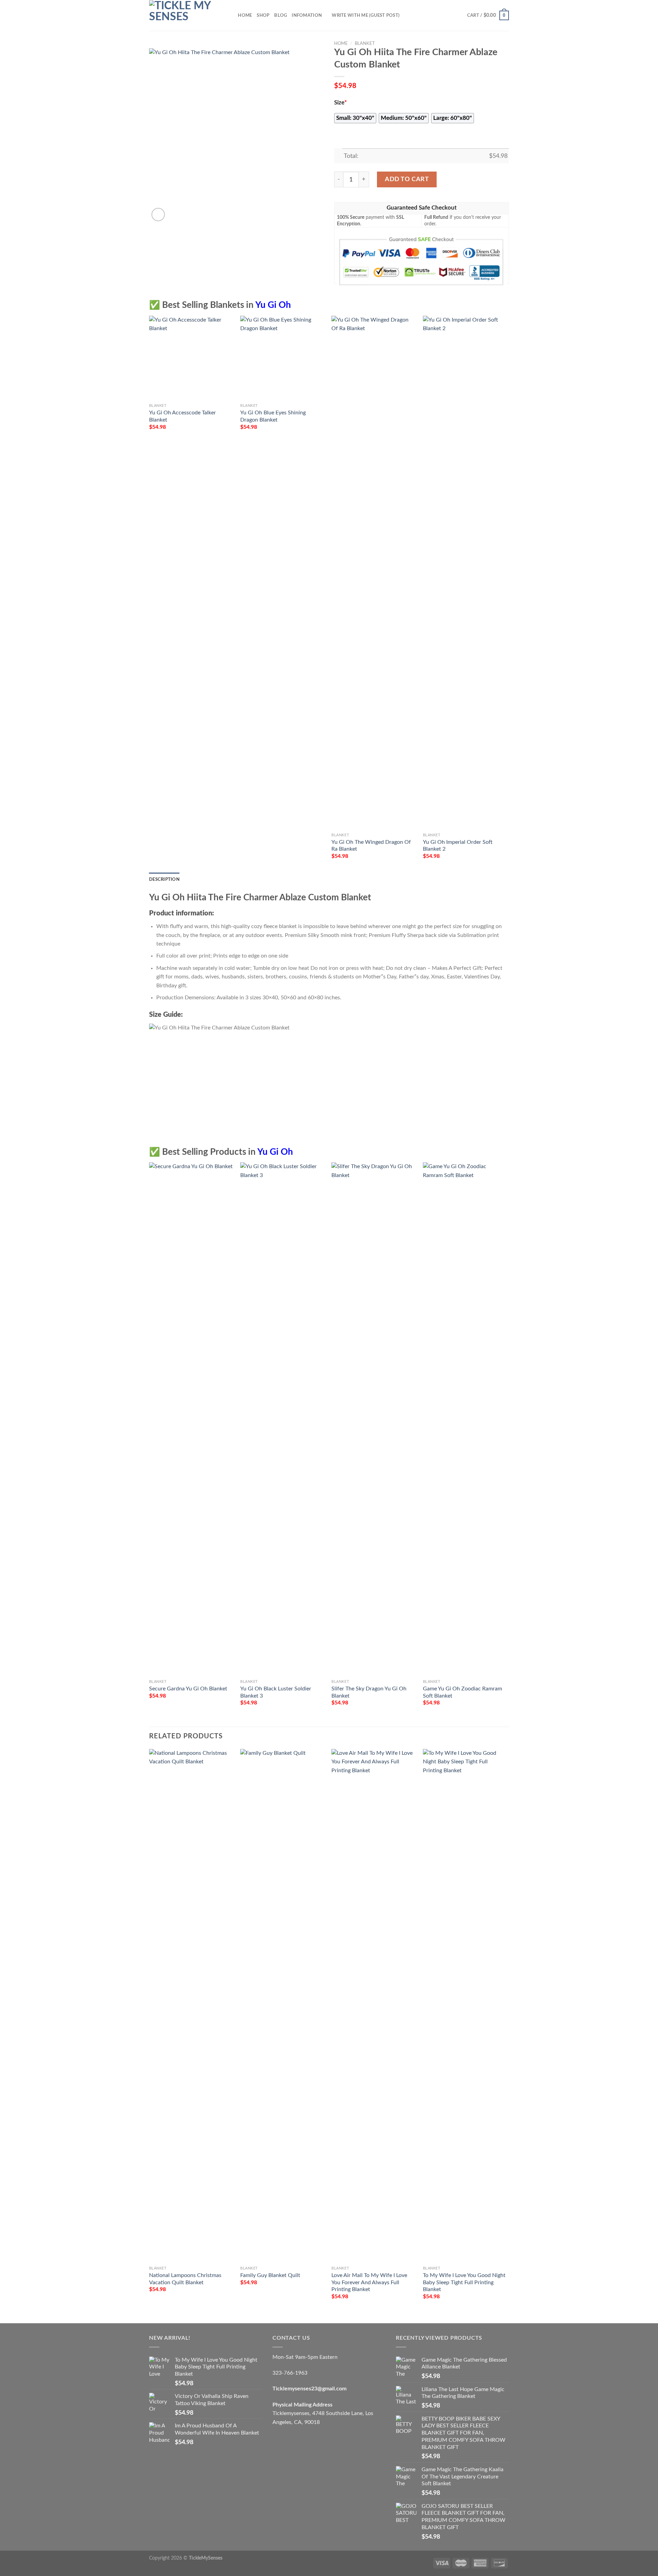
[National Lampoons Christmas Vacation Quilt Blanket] (191, 2006)
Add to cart (407, 179)
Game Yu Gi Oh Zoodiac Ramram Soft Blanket (462, 1692)
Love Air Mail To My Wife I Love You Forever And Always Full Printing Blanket (369, 2282)
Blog (281, 15)
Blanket (365, 43)
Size (340, 103)
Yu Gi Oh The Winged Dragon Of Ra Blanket (371, 846)
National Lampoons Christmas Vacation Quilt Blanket (185, 2279)
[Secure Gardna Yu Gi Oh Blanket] (191, 1419)
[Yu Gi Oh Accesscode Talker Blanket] (191, 358)
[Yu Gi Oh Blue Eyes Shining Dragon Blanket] (283, 358)
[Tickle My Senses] (183, 15)
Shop (263, 15)
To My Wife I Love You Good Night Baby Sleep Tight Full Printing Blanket (464, 2282)
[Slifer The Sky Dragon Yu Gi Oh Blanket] (374, 1419)
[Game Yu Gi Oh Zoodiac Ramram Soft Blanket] (465, 1419)
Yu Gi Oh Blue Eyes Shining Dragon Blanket (273, 416)
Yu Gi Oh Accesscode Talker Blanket (182, 416)
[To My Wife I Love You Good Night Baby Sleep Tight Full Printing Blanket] (465, 2006)
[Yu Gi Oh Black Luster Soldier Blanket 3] (283, 1419)
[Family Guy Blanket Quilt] (283, 2006)
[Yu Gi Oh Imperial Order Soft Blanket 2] (465, 573)
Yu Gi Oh (273, 305)
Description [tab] (164, 879)
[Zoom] (158, 215)
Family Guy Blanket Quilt (270, 2275)
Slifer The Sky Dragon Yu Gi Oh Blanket (369, 1692)
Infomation (307, 15)
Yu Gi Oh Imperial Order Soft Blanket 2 (458, 846)
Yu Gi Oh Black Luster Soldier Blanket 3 (276, 1692)
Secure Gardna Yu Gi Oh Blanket (188, 1689)
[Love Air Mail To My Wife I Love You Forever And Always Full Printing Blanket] (374, 2006)
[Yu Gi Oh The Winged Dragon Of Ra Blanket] (374, 573)
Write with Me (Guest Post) (366, 15)
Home (245, 15)
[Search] (230, 15)
